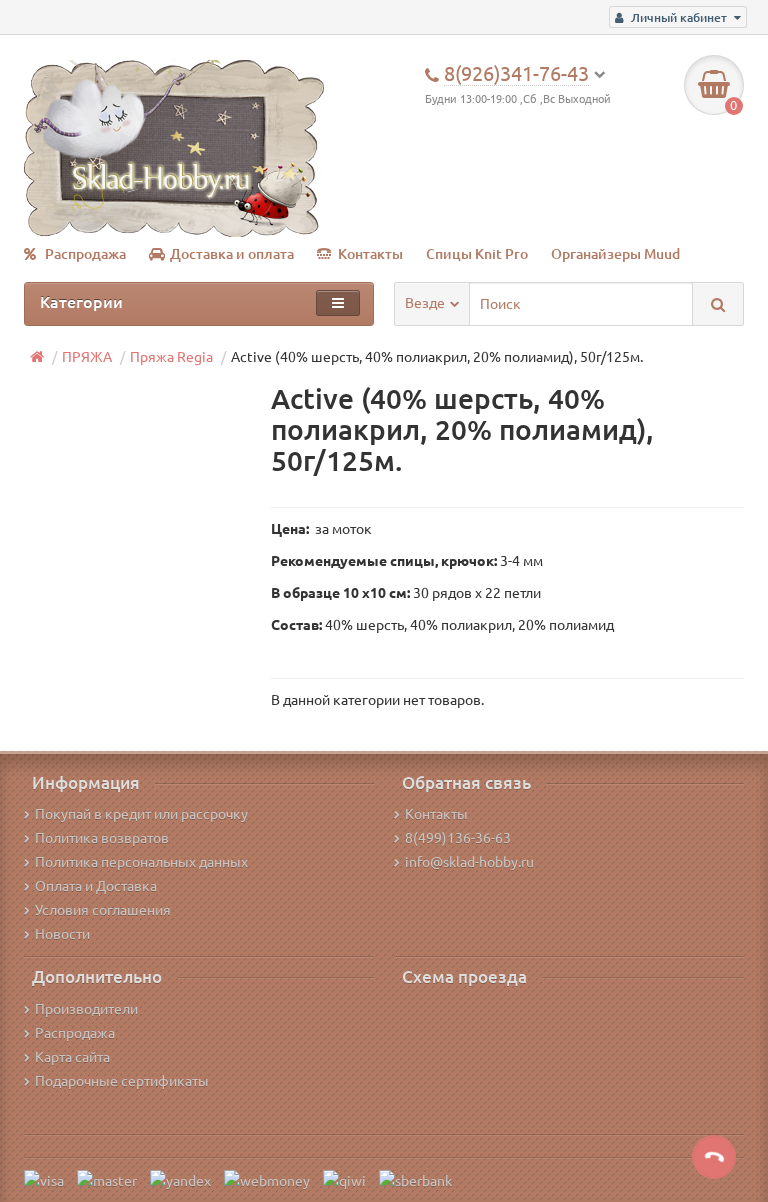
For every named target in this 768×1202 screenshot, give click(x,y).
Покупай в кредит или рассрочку (141, 814)
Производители (86, 1009)
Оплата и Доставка (96, 886)
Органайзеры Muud (615, 254)
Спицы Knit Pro (477, 254)
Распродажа (85, 254)
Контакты (370, 254)
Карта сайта (72, 1057)
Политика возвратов (102, 838)
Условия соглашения (103, 910)
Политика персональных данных (141, 862)
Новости (62, 934)
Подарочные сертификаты (122, 1081)
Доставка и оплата (232, 254)
